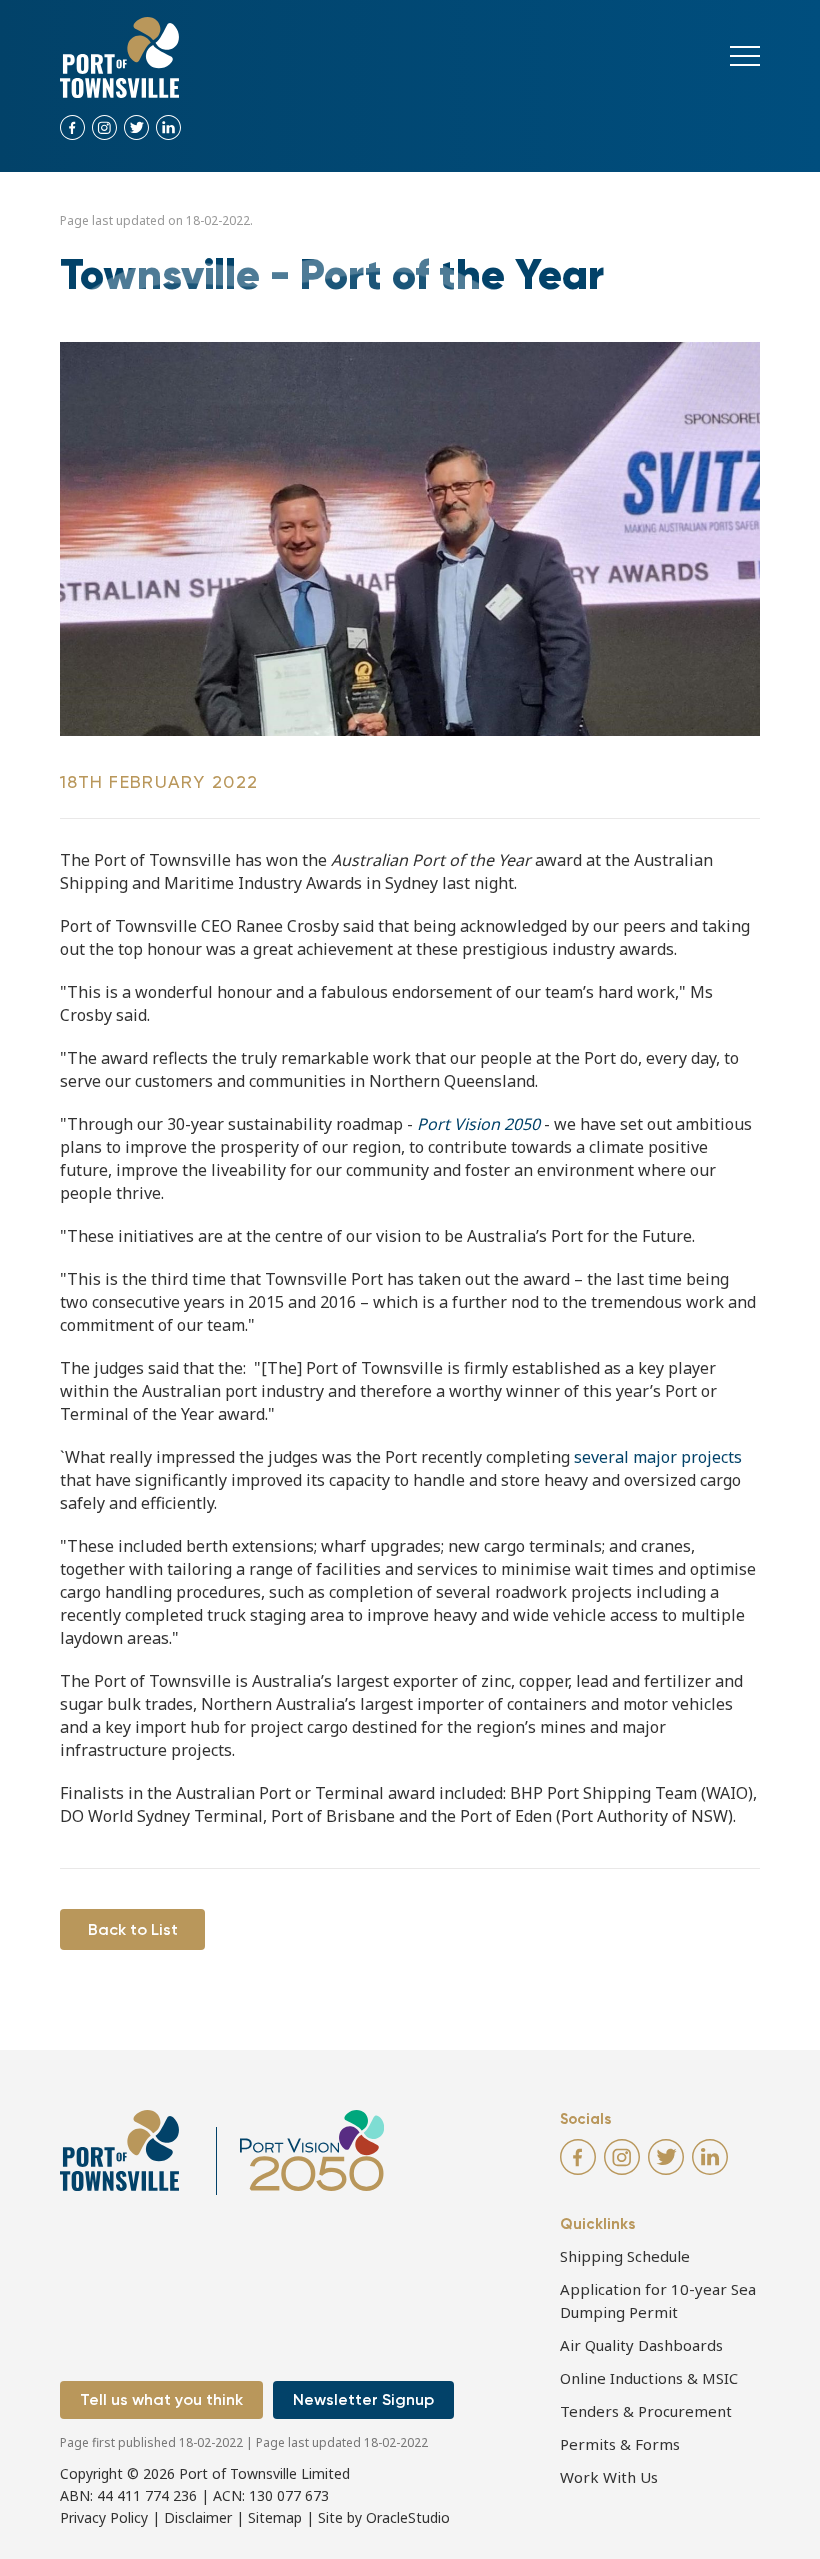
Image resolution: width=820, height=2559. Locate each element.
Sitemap (275, 2517)
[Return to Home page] (119, 57)
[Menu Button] (745, 56)
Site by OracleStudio (384, 2517)
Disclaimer (198, 2517)
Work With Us (609, 2477)
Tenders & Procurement (646, 2411)
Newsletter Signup (363, 2399)
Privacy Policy (104, 2517)
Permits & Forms (620, 2444)
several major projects (658, 1457)
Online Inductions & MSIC (649, 2378)
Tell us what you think (161, 2399)
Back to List (133, 1929)
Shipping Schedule (625, 2256)
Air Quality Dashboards (641, 2345)
